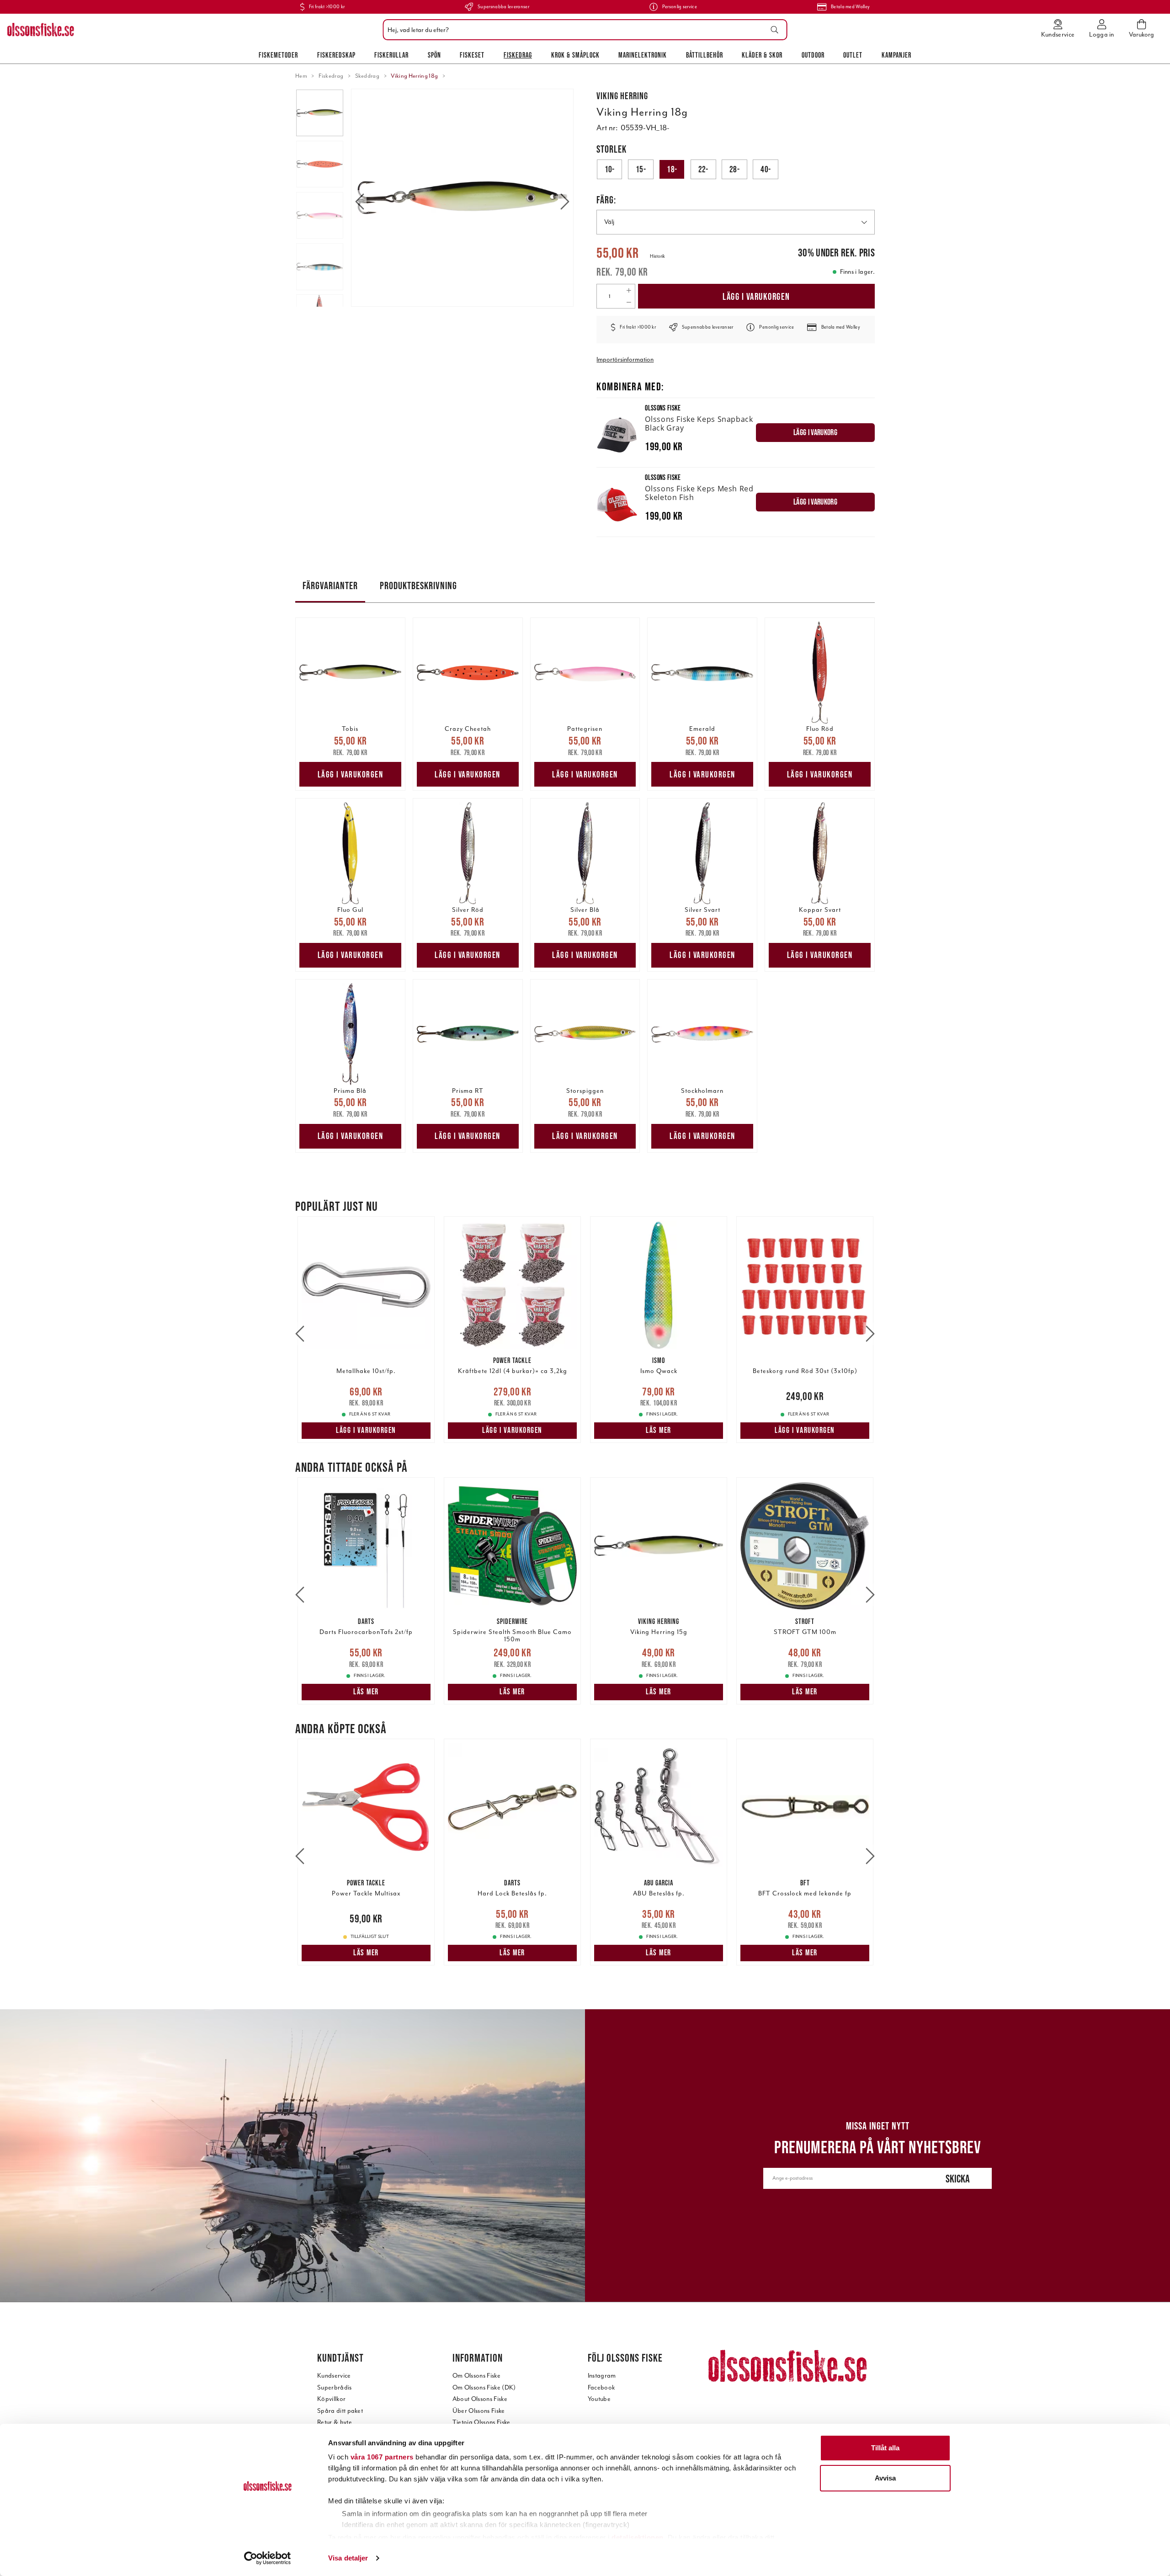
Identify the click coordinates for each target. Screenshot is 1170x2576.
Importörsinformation (625, 359)
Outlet (853, 55)
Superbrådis (335, 2387)
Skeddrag (367, 76)
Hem (301, 76)
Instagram (602, 2376)
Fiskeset (472, 55)
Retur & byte (335, 2422)
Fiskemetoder (278, 55)
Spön (434, 55)
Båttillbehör (705, 55)
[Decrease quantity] (629, 302)
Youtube (599, 2399)
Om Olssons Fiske (476, 2376)
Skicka (958, 2179)
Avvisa (885, 2478)
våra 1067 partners (382, 2457)
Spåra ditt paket (340, 2411)
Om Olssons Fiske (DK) (484, 2387)
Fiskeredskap (336, 55)
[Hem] (41, 30)
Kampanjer (896, 55)
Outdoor (813, 55)
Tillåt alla (885, 2448)
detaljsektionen (638, 2537)
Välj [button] (609, 222)
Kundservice (334, 2376)
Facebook (601, 2387)
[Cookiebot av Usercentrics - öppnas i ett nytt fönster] (268, 2558)
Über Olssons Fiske (479, 2411)
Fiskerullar (391, 55)
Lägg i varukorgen (756, 296)
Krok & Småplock (575, 55)
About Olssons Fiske (480, 2399)
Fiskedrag (518, 55)
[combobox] (583, 30)
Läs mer (659, 1430)
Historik (657, 256)
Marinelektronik (643, 55)
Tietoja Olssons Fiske (481, 2422)
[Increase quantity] (629, 290)
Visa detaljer (348, 2558)
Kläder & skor (762, 55)
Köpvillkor (331, 2399)
